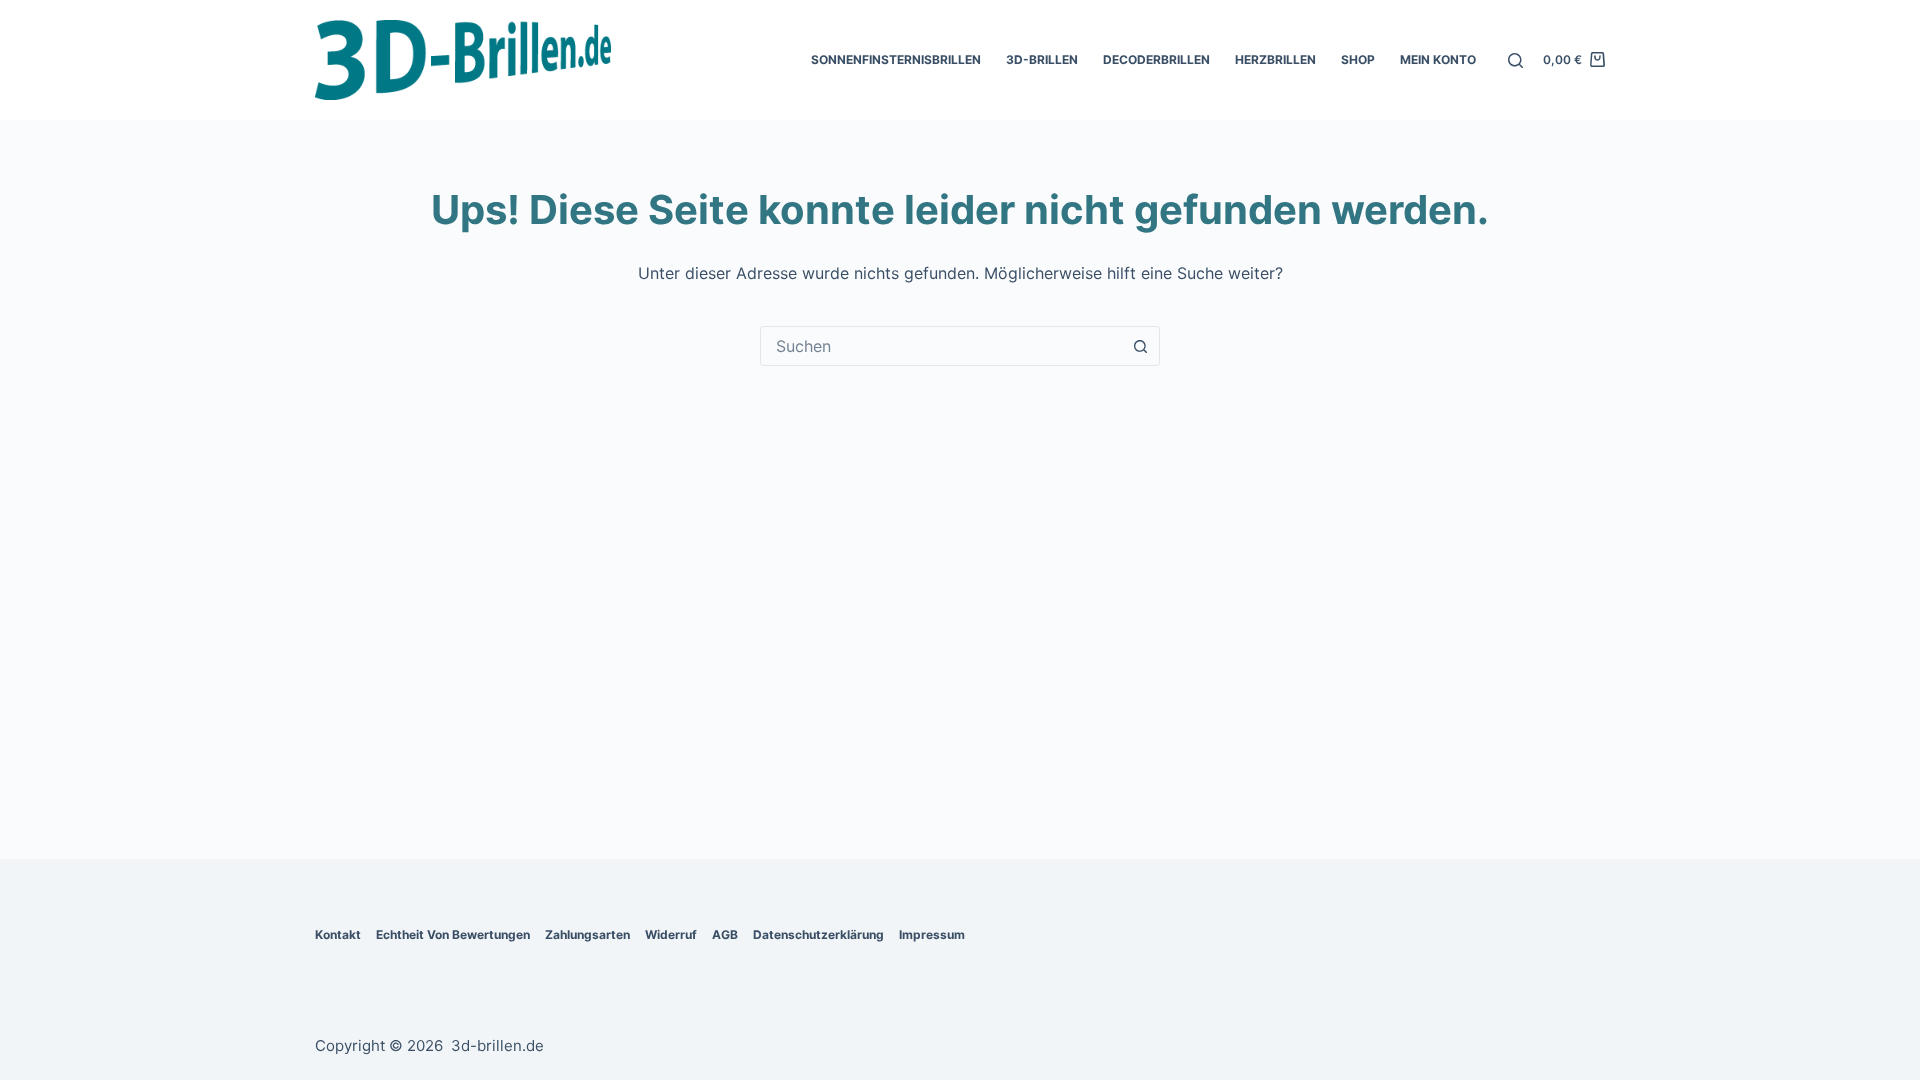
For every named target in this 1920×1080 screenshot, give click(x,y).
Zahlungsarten (587, 935)
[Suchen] (1515, 60)
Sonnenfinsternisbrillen (896, 59)
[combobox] (941, 346)
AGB (725, 935)
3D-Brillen (1042, 59)
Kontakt (338, 935)
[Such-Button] (1140, 346)
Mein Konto (1438, 59)
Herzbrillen (1275, 59)
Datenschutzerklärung (818, 935)
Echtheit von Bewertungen (453, 935)
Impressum (932, 935)
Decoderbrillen (1156, 59)
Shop (1358, 59)
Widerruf (671, 935)
